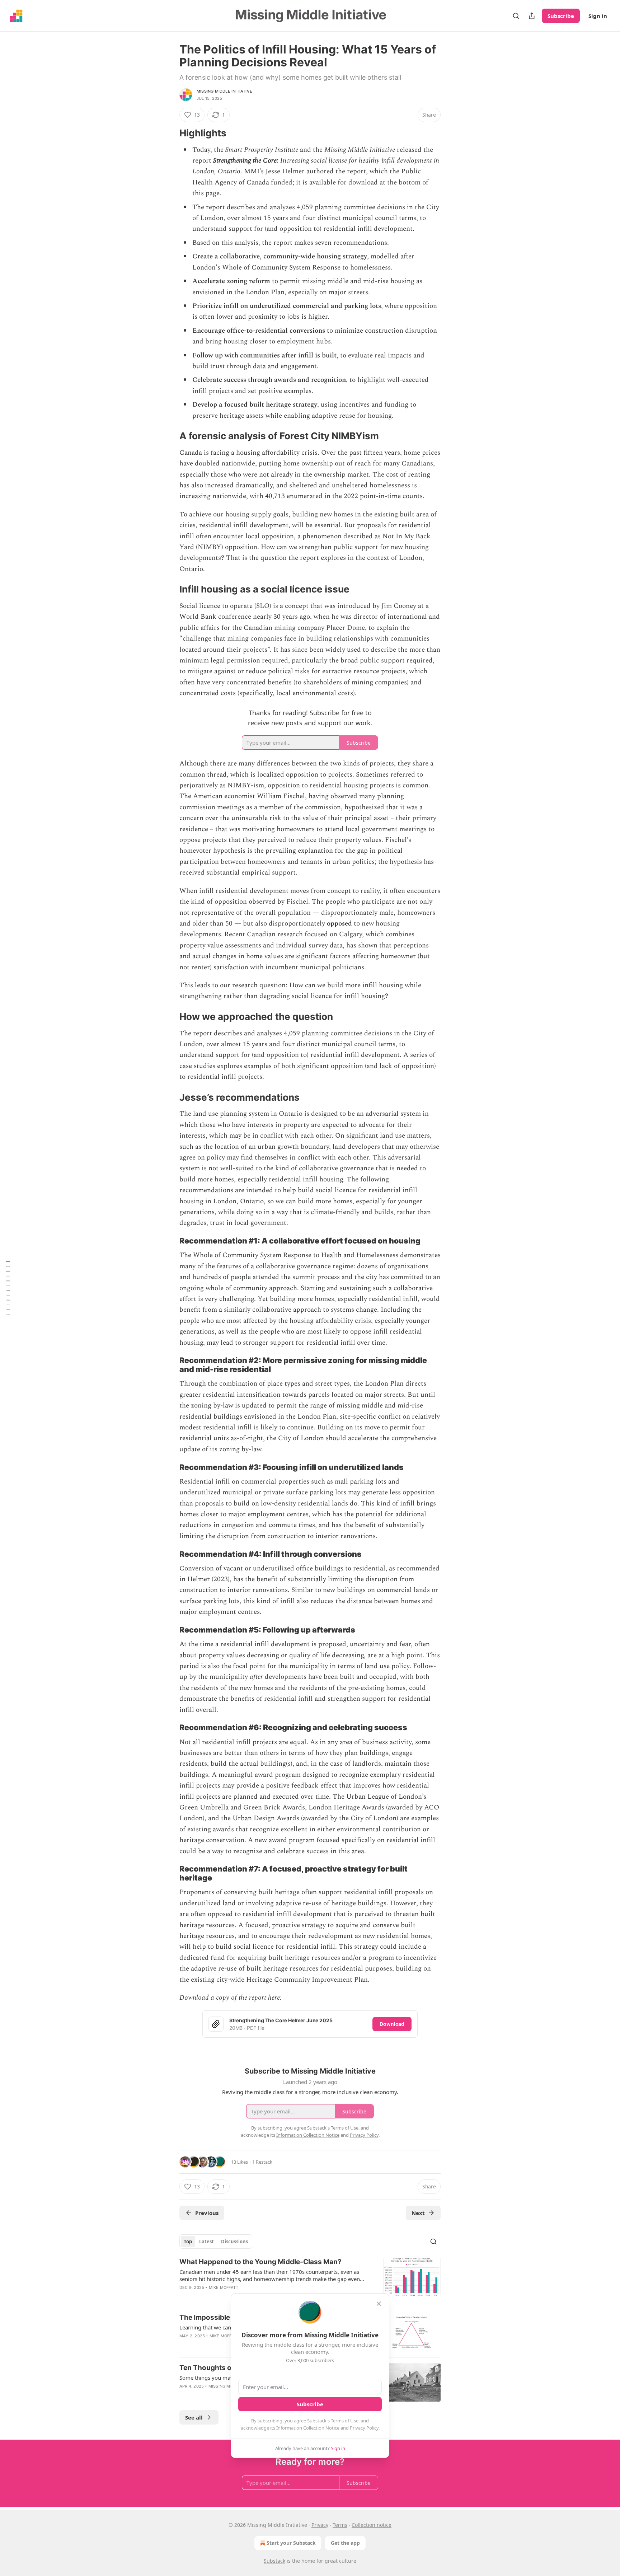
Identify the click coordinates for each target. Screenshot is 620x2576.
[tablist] (216, 2242)
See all (194, 2417)
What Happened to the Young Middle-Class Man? (260, 2262)
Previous (207, 2213)
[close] (379, 2304)
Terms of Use (345, 2421)
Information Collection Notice (308, 2428)
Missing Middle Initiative (224, 91)
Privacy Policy (364, 2428)
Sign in (598, 16)
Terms (340, 2525)
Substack (274, 2561)
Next (418, 2213)
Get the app (345, 2543)
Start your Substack (291, 2543)
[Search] (516, 16)
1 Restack (262, 2162)
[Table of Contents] (8, 1288)
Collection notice (372, 2525)
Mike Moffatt (224, 2287)
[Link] (169, 133)
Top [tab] (188, 2242)
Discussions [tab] (234, 2242)
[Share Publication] (532, 16)
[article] (310, 2279)
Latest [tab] (206, 2242)
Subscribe (561, 16)
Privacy (320, 2525)
